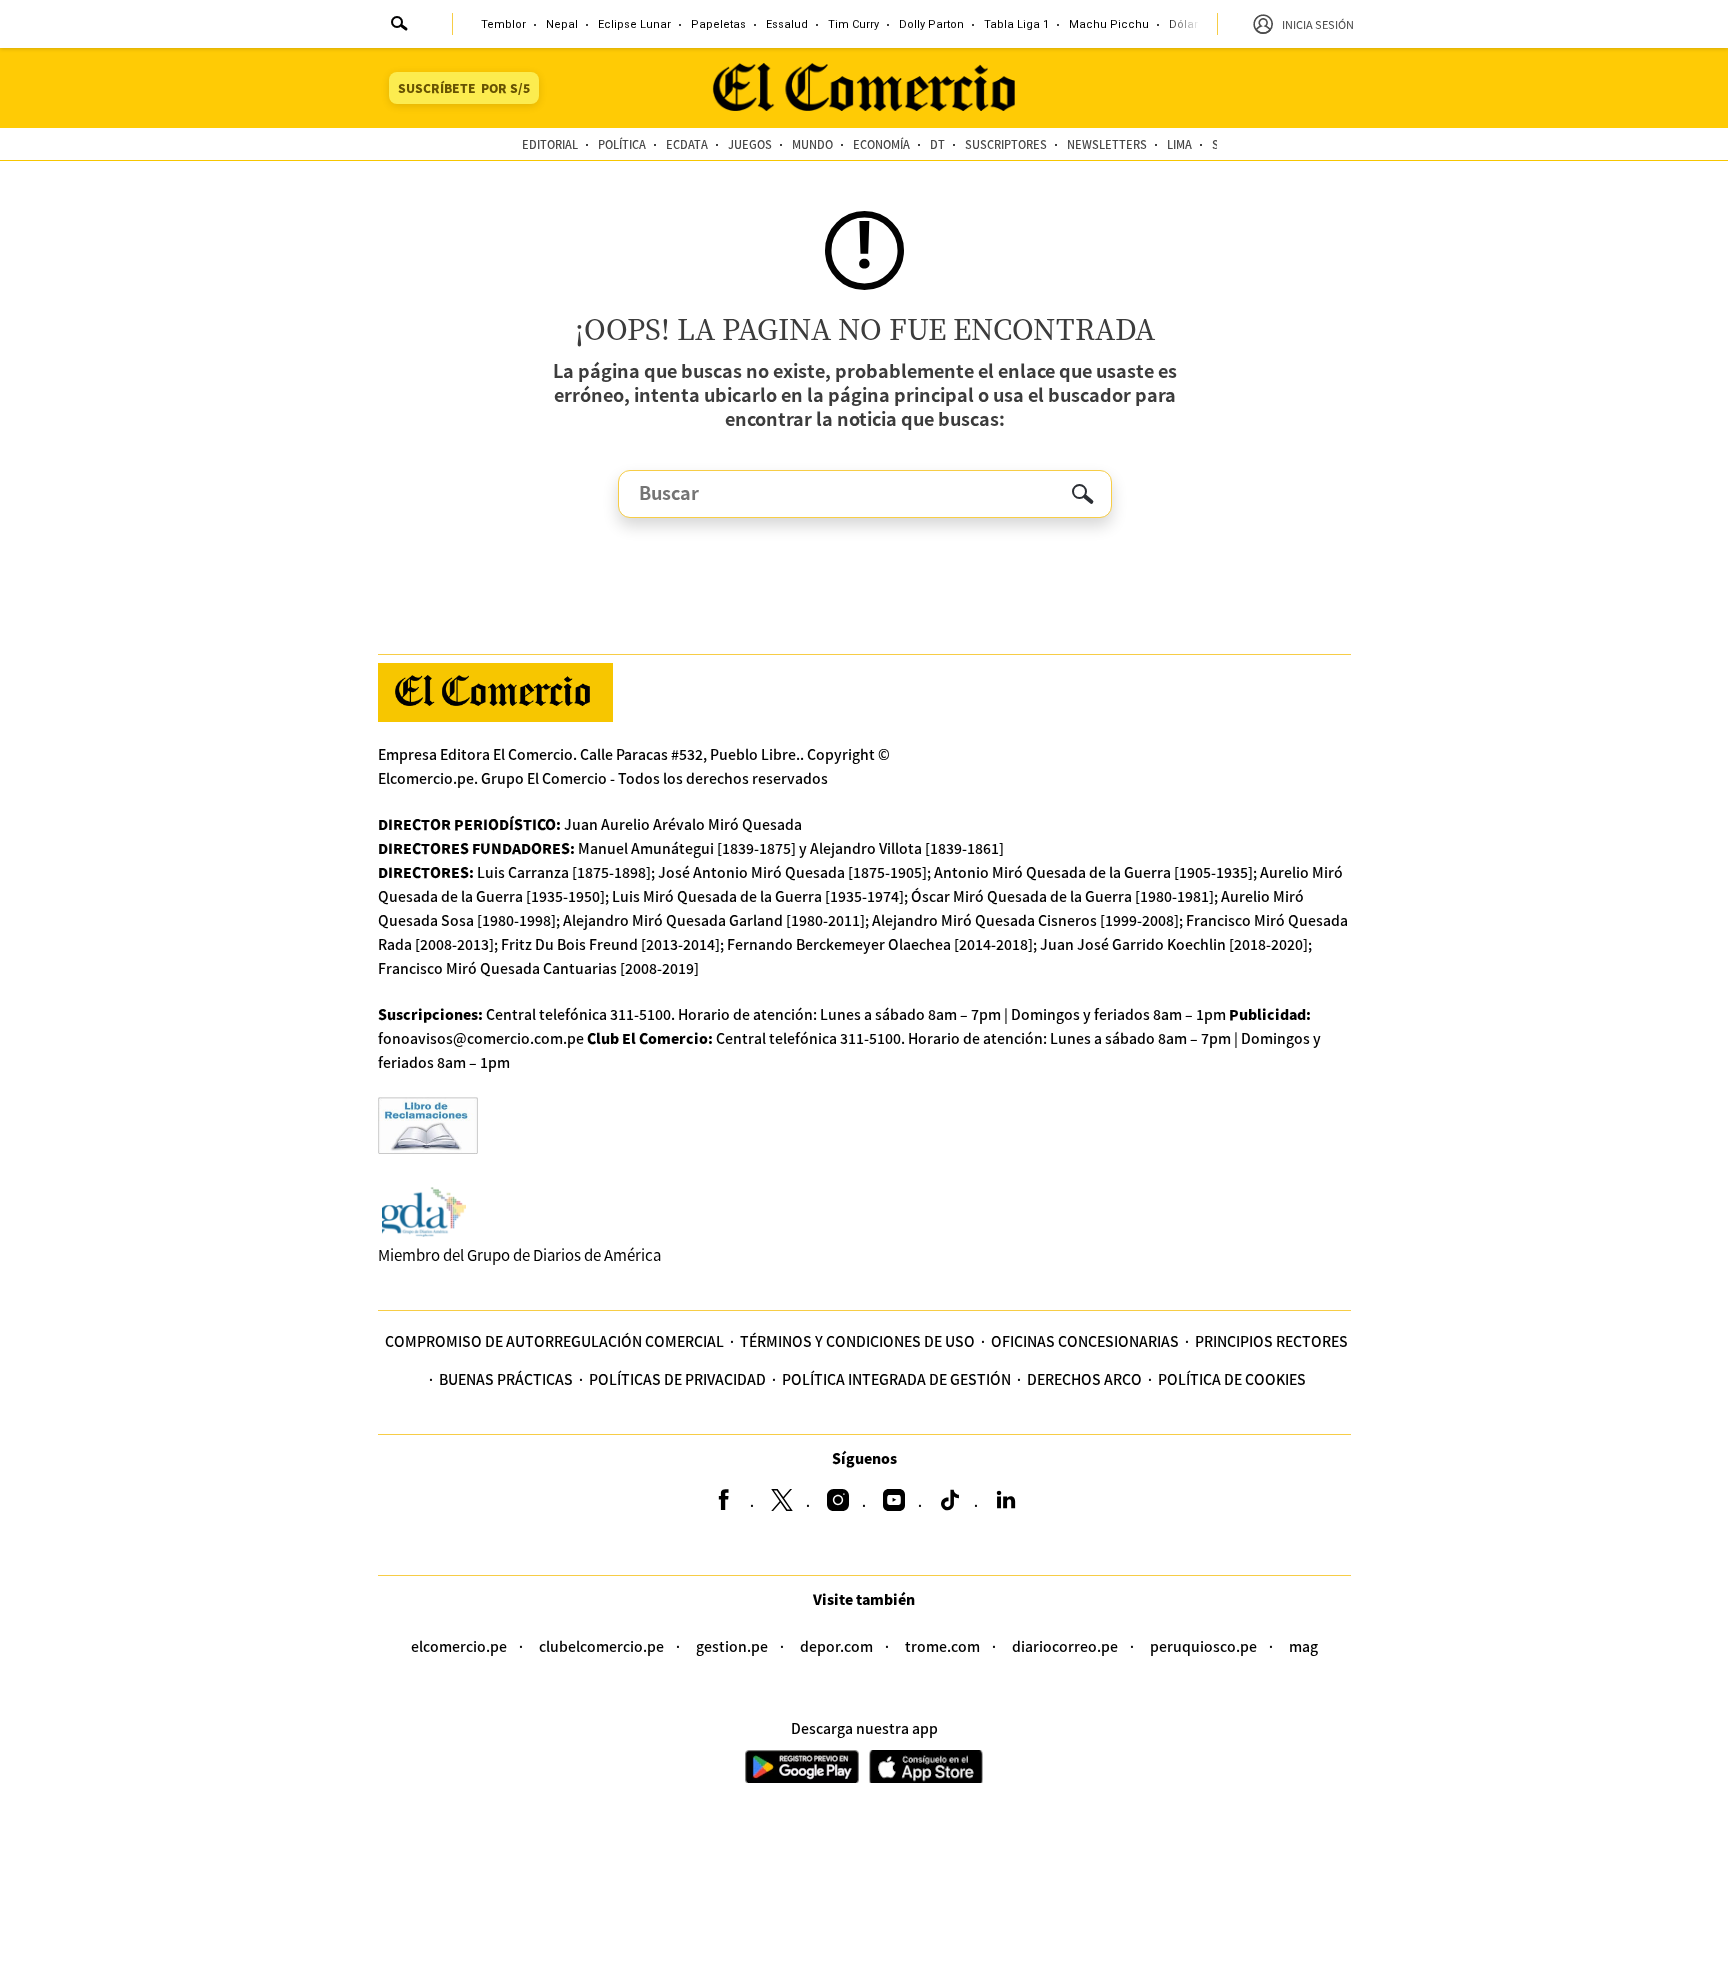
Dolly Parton (931, 24)
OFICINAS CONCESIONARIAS (1085, 1341)
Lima (1179, 144)
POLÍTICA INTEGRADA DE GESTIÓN (896, 1379)
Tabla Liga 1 (1016, 24)
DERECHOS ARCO (1084, 1379)
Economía (881, 144)
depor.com (836, 1646)
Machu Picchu (1109, 24)
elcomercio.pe (459, 1646)
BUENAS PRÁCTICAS (506, 1379)
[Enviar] (400, 26)
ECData (687, 144)
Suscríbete (464, 87)
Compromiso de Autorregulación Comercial (554, 1341)
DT (937, 144)
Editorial (550, 144)
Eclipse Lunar (634, 24)
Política (622, 144)
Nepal (562, 24)
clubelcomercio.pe (601, 1646)
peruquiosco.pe (1203, 1646)
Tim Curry (853, 24)
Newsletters (1107, 144)
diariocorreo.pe (1065, 1646)
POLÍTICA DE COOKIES (1232, 1379)
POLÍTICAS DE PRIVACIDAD (677, 1379)
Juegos (750, 144)
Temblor (503, 24)
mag (1303, 1646)
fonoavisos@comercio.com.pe (481, 1038)
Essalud (787, 24)
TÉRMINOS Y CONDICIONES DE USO (857, 1341)
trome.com (942, 1646)
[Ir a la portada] (495, 692)
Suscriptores (1006, 144)
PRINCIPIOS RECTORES (1271, 1341)
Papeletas (718, 24)
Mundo (812, 144)
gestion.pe (732, 1646)
